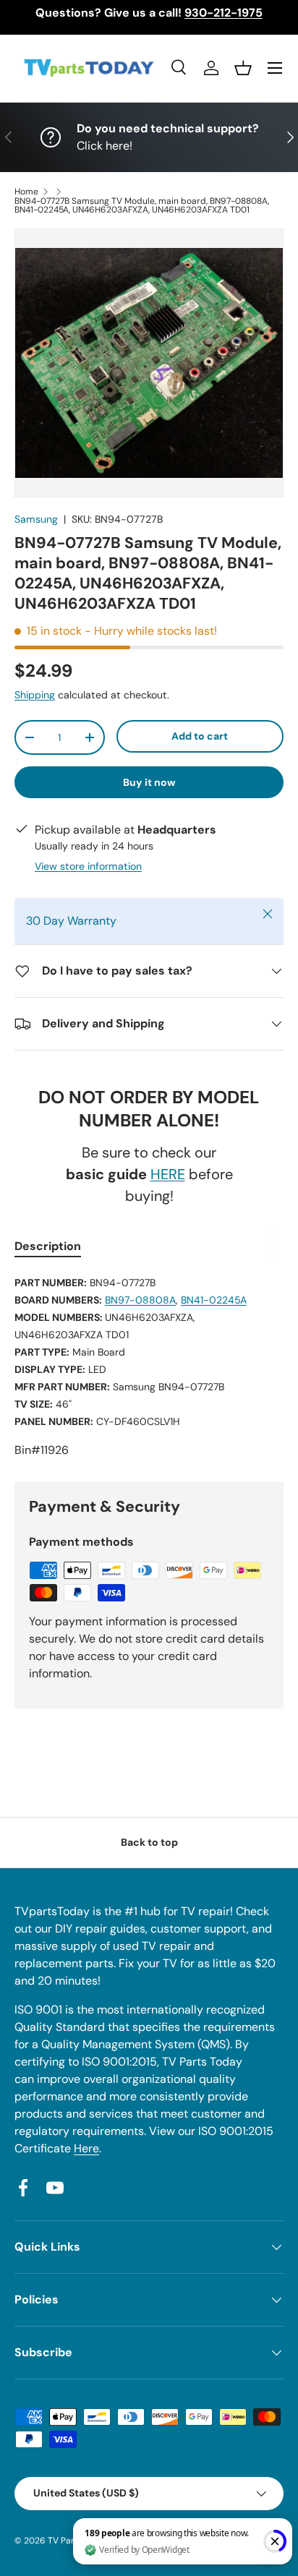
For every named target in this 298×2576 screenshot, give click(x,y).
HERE (168, 1174)
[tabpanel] (149, 1366)
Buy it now (149, 782)
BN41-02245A (214, 1300)
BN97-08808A (140, 1300)
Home (26, 192)
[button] (243, 68)
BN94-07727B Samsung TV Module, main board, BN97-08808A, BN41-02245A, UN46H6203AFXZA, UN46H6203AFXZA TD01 (142, 205)
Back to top (149, 1842)
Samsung (36, 519)
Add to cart (200, 736)
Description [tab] (48, 1246)
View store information (88, 866)
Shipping (35, 695)
